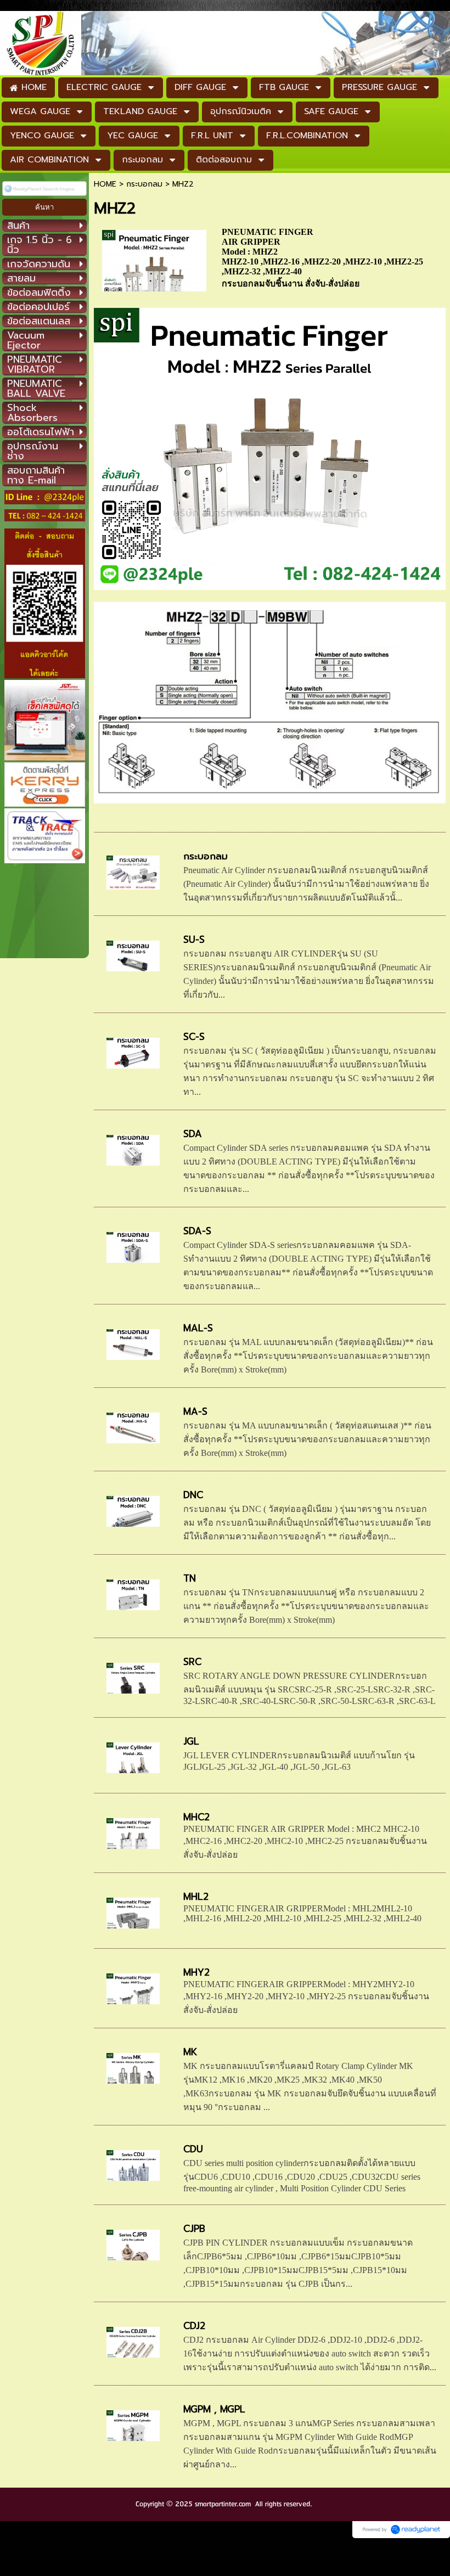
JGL (191, 1741)
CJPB (194, 2229)
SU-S (194, 940)
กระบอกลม (144, 184)
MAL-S (198, 1328)
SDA (193, 1134)
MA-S (195, 1411)
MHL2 (196, 1897)
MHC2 (196, 1817)
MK (190, 2052)
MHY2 (196, 1972)
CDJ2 (194, 2326)
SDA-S (197, 1231)
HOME (105, 184)
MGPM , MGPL (214, 2409)
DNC (193, 1495)
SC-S (194, 1037)
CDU (193, 2149)
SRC (192, 1662)
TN (190, 1578)
